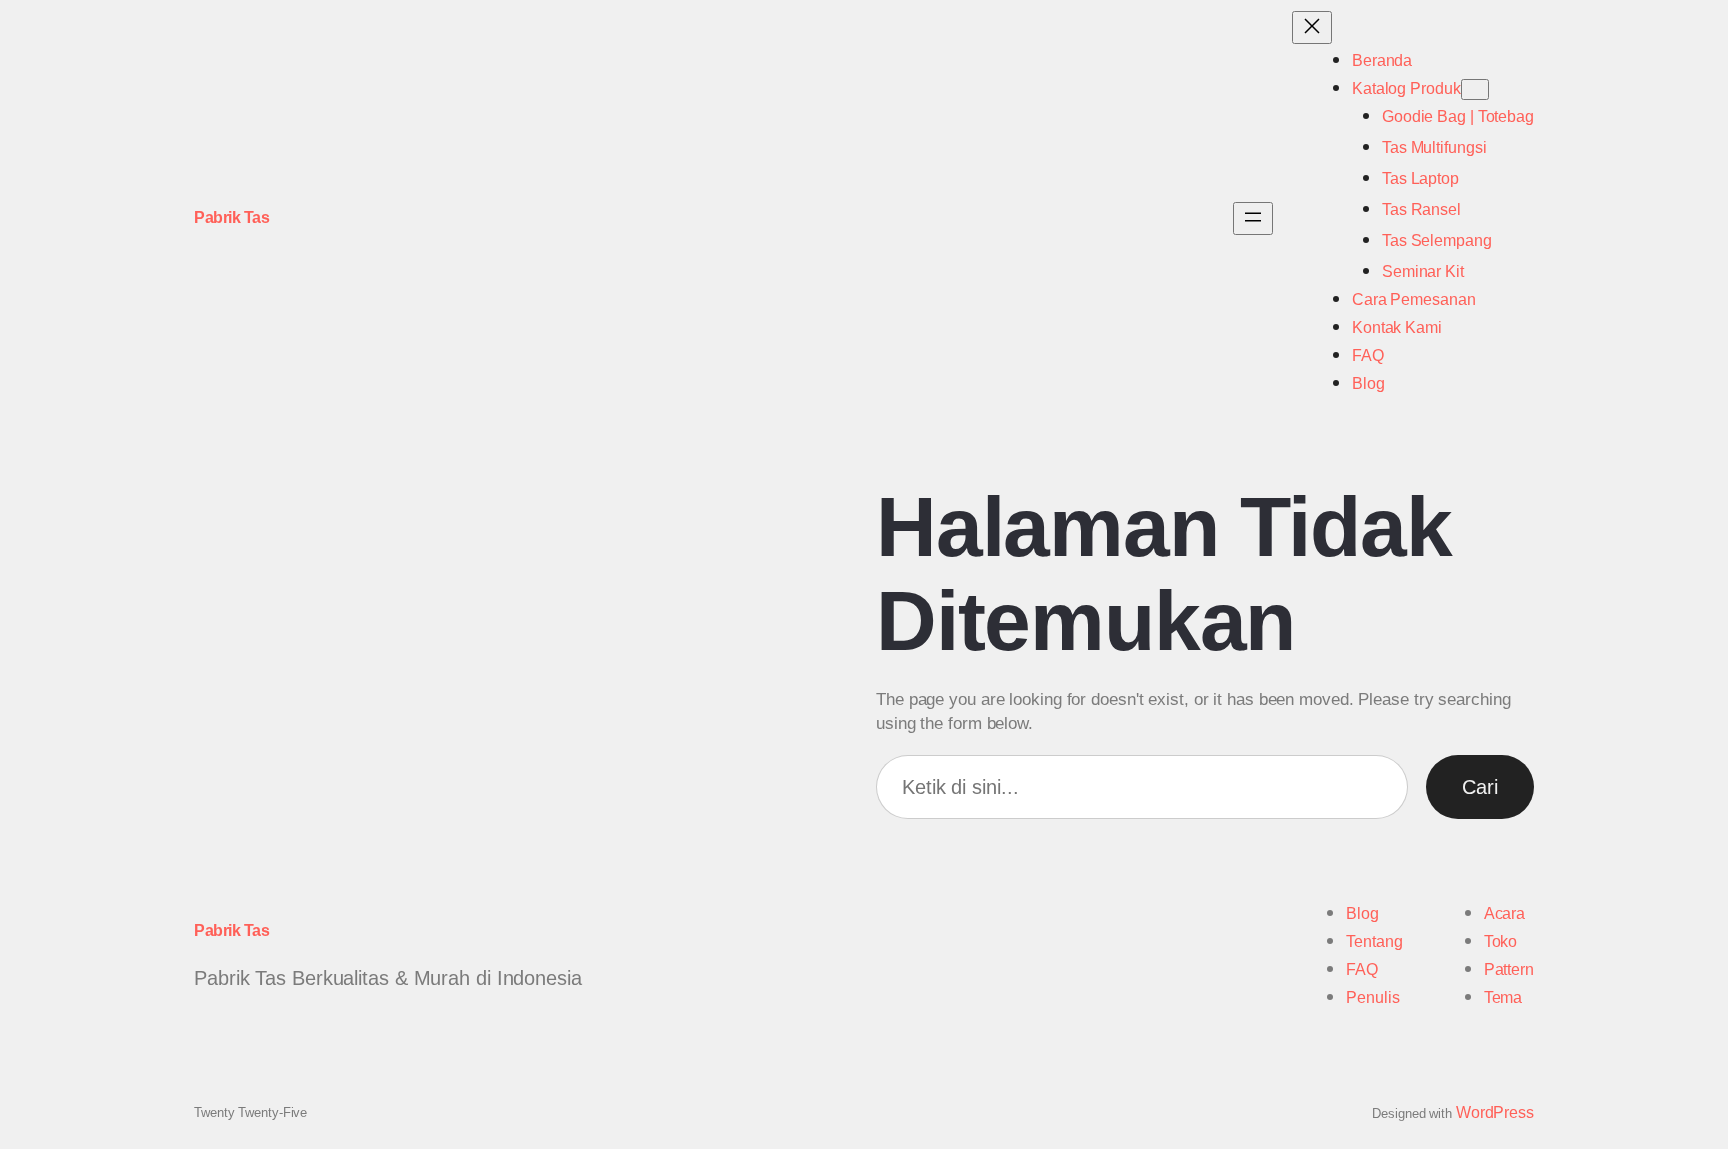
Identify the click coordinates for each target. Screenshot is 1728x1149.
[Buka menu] (1253, 218)
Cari (1480, 787)
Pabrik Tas (231, 217)
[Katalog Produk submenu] (1475, 89)
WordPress (1495, 1112)
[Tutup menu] (1312, 27)
